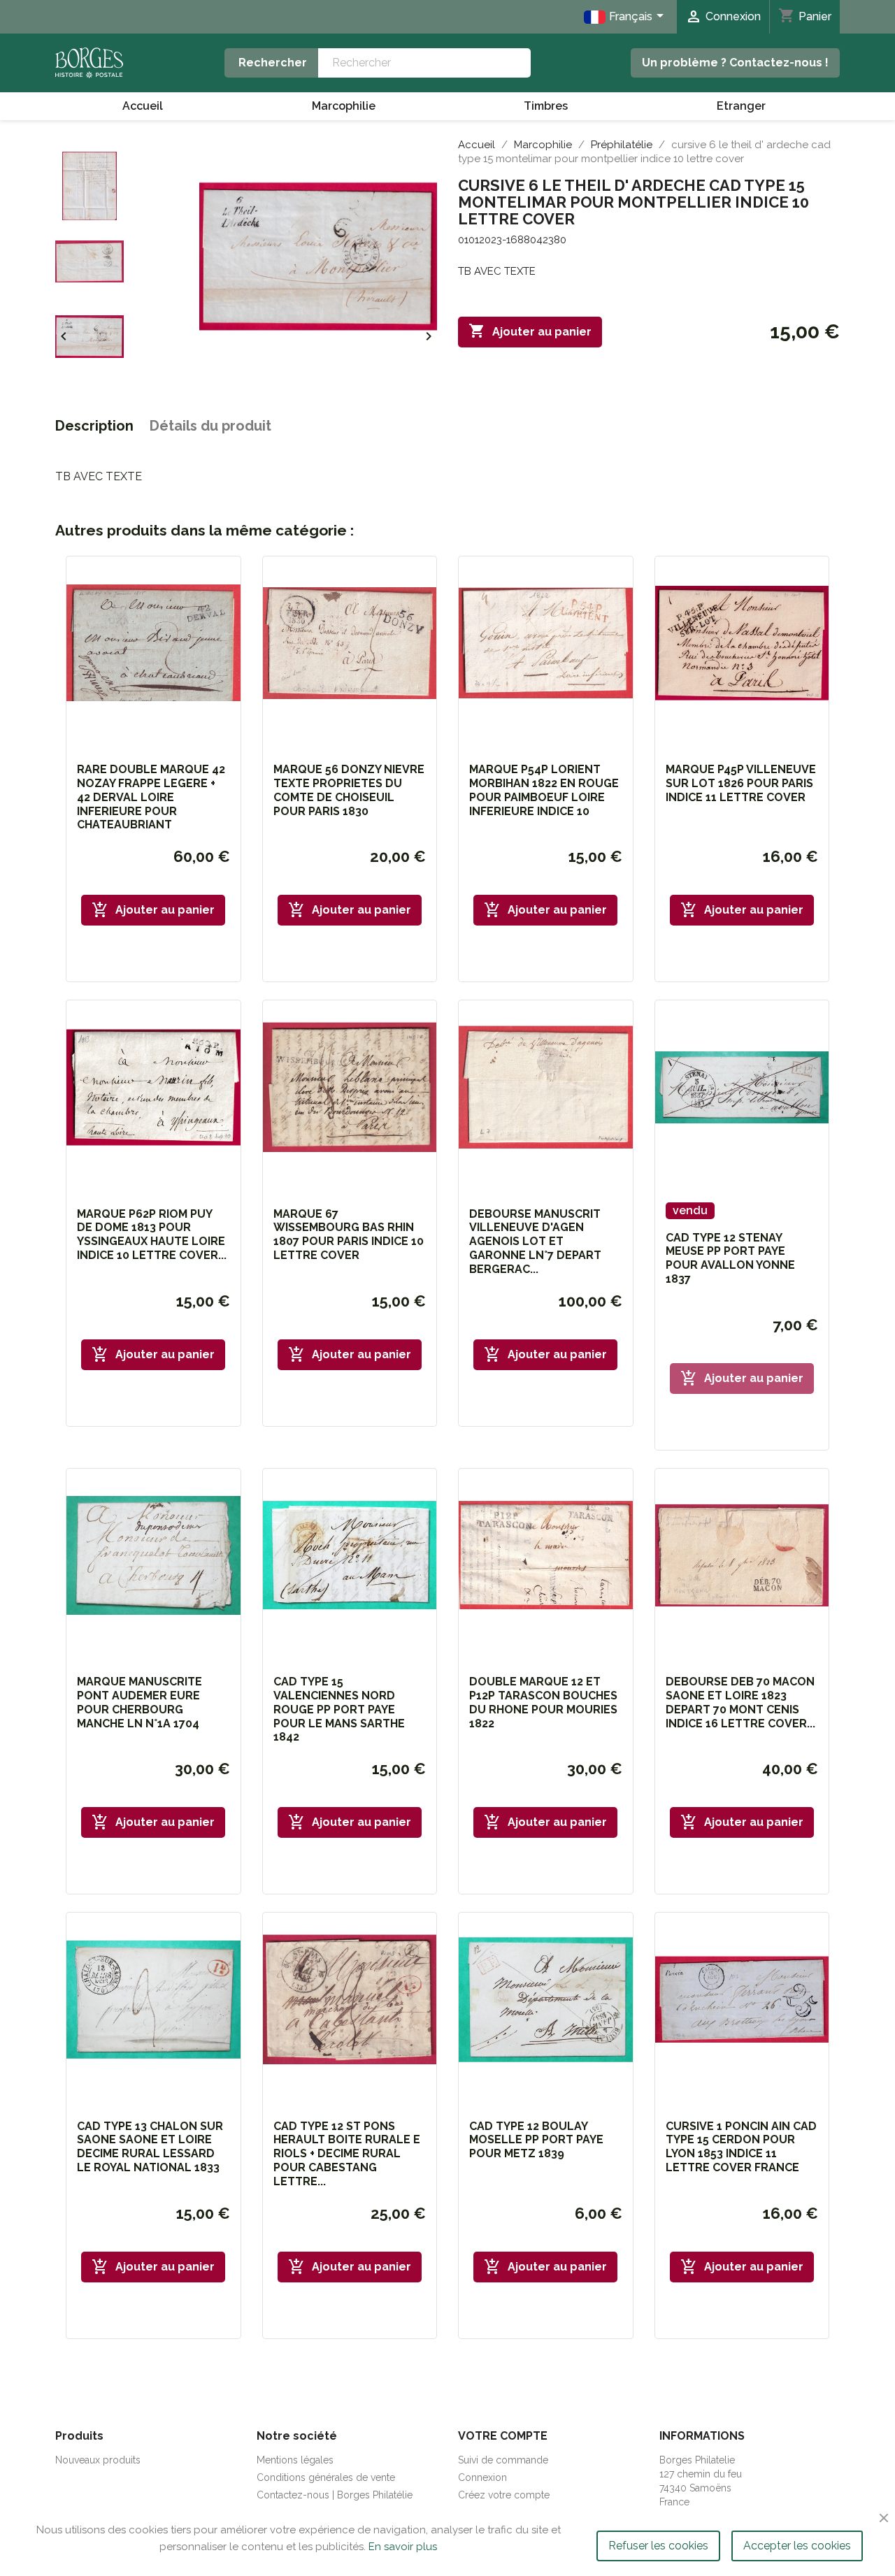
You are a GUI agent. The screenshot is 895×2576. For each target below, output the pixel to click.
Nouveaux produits (98, 2460)
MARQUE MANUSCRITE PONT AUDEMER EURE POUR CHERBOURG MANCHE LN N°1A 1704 (139, 1702)
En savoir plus (403, 2547)
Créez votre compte (504, 2495)
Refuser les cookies (658, 2546)
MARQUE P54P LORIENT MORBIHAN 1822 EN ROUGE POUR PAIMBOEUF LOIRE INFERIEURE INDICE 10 (544, 790)
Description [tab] (94, 426)
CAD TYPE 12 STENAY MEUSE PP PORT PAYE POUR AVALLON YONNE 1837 (730, 1258)
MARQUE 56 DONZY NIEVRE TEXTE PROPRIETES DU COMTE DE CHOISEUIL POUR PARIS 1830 (349, 790)
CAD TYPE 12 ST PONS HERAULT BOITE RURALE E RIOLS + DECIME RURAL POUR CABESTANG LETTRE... (347, 2154)
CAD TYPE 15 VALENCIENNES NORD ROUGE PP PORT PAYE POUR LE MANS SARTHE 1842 (339, 1709)
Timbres (546, 106)
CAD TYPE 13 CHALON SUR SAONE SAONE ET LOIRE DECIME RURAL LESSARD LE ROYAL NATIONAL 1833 (150, 2147)
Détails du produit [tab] (210, 426)
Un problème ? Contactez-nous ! (735, 63)
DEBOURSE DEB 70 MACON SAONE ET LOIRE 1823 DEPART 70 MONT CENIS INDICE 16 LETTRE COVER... (740, 1702)
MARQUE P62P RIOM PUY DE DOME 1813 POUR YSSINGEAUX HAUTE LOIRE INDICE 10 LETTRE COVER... (152, 1235)
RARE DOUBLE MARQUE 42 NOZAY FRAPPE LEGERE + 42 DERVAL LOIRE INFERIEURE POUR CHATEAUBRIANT (151, 797)
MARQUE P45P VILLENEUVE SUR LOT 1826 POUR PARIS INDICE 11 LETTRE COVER (741, 783)
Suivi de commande (503, 2460)
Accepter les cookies (797, 2546)
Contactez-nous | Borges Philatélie (335, 2495)
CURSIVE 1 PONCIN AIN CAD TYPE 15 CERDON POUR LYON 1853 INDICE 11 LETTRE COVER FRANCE (741, 2147)
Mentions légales (295, 2460)
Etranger (741, 106)
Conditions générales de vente (326, 2477)
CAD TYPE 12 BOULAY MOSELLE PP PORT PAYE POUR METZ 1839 (536, 2140)
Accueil (143, 106)
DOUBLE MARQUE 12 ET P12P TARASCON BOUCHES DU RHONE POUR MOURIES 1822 (543, 1702)
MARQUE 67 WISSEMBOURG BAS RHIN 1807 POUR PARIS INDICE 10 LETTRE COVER (349, 1235)
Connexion (482, 2477)
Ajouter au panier (530, 331)
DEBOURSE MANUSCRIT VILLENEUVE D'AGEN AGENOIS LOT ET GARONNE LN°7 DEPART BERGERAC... (535, 1242)
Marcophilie (344, 106)
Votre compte (503, 2436)
